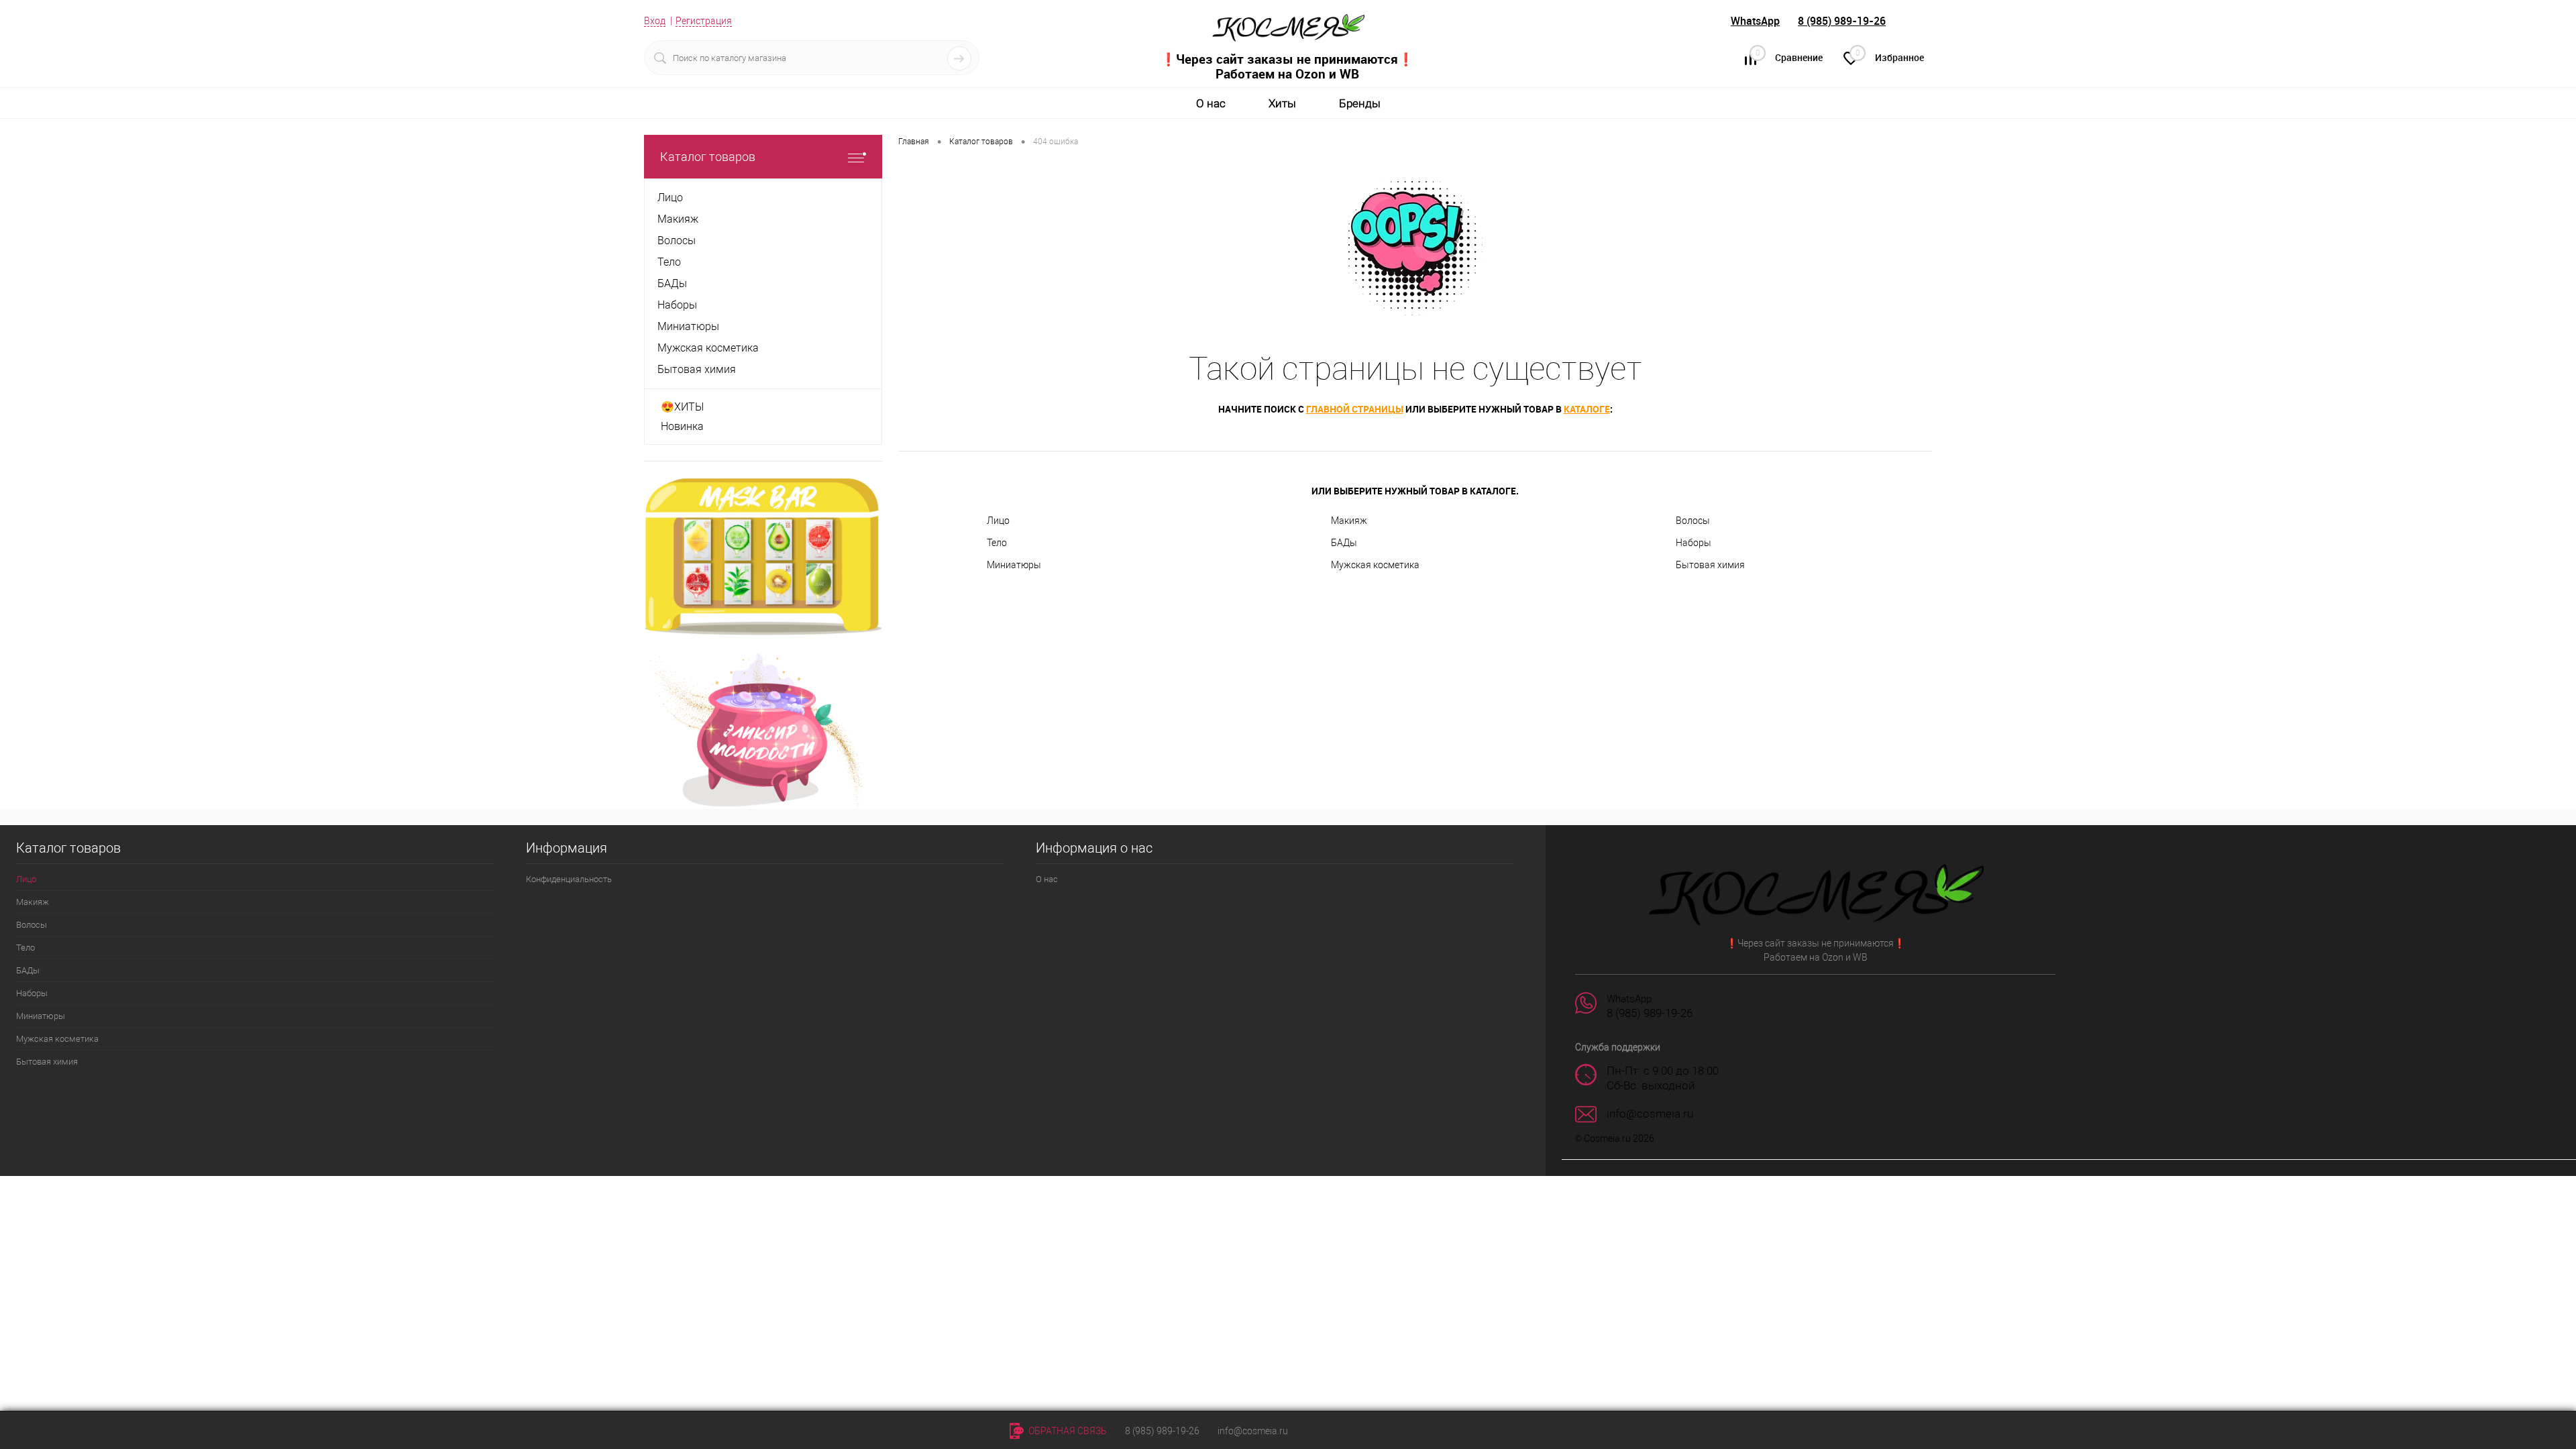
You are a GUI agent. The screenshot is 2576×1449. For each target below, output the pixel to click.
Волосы (1693, 521)
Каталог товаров (708, 157)
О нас (1211, 103)
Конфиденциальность (569, 879)
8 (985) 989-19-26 (1842, 21)
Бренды (1360, 103)
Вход (655, 21)
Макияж (1349, 521)
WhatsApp (1755, 21)
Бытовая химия (1710, 565)
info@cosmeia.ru (1253, 1431)
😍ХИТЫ (682, 407)
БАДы (1344, 543)
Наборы (1694, 543)
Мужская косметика (1375, 565)
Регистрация (704, 21)
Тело (997, 543)
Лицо (998, 521)
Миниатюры (1014, 565)
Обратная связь (1067, 1431)
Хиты (1282, 103)
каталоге (1587, 409)
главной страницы (1355, 409)
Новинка (682, 426)
